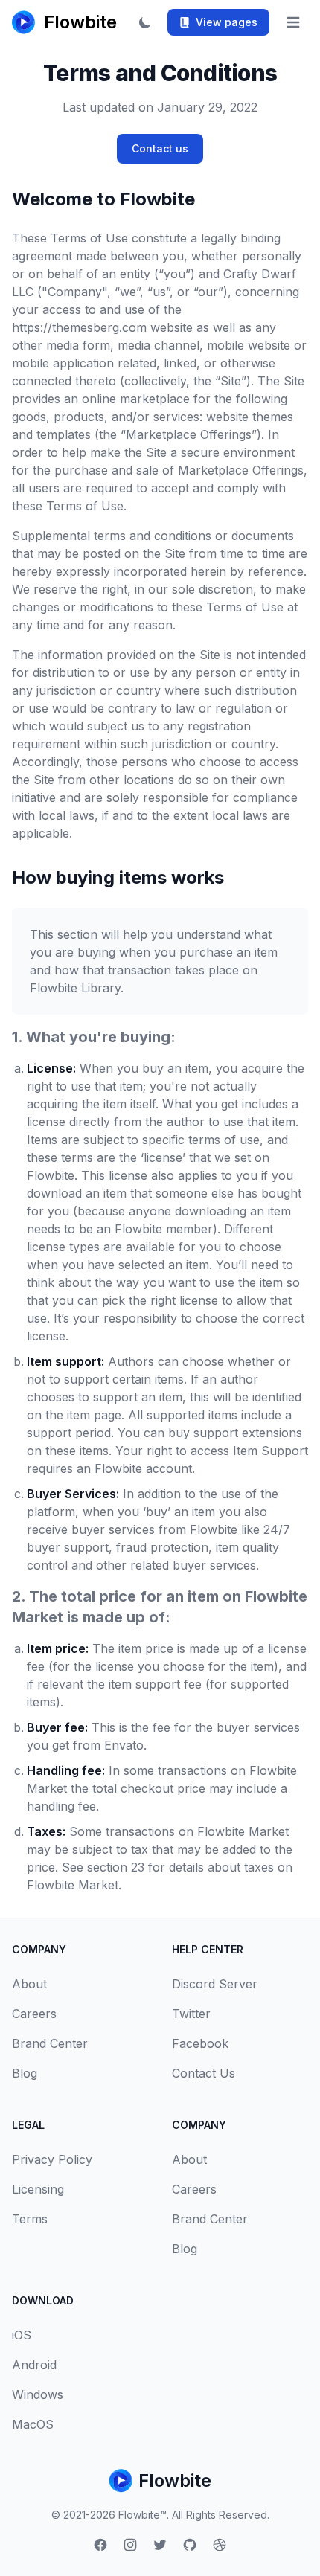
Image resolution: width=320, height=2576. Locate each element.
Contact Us (204, 2073)
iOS (22, 2335)
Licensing (38, 2189)
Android (34, 2365)
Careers (34, 2014)
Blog (25, 2073)
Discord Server (215, 1984)
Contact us (160, 148)
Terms (30, 2219)
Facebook (200, 2043)
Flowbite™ (143, 2515)
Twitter (191, 2014)
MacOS (33, 2424)
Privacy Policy (52, 2159)
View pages (227, 22)
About (29, 1984)
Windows (38, 2394)
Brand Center (50, 2043)
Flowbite (175, 2480)
